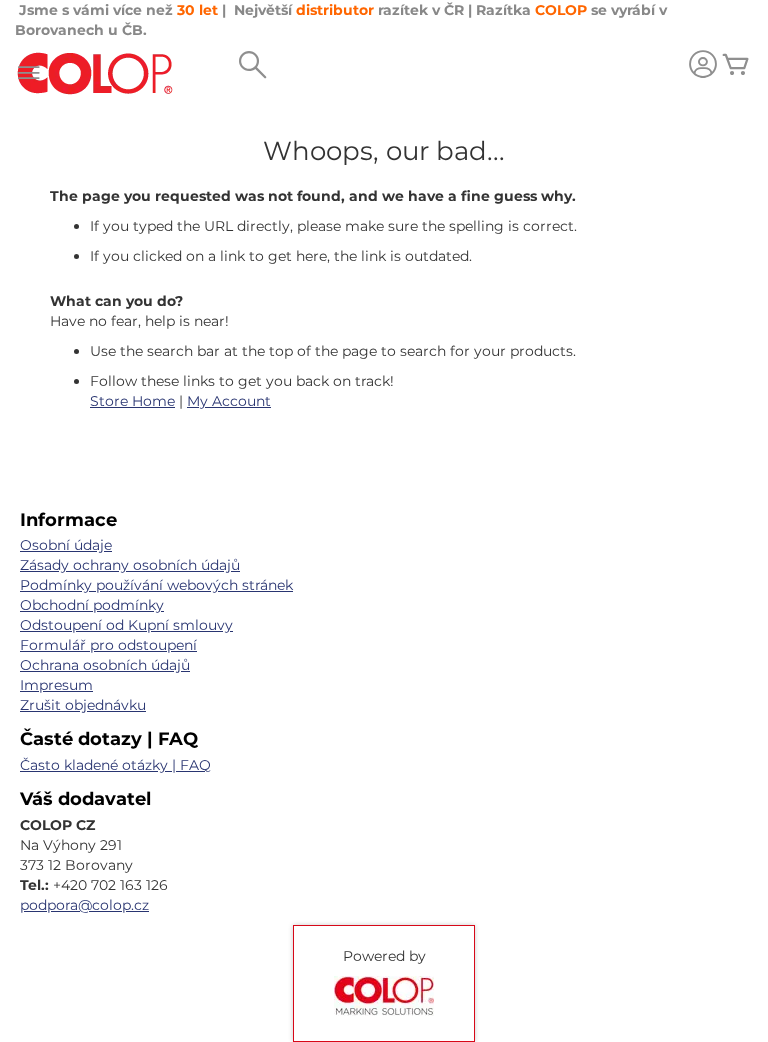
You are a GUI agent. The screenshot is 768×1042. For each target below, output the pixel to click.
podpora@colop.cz (84, 905)
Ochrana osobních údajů (105, 665)
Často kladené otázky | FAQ (115, 765)
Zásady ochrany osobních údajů (130, 565)
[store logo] (95, 73)
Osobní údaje (66, 545)
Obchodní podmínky (92, 605)
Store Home (132, 401)
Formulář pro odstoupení (108, 645)
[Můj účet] (703, 66)
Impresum (56, 685)
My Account (229, 401)
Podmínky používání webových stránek (156, 585)
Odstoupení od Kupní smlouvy (126, 625)
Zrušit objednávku (83, 705)
